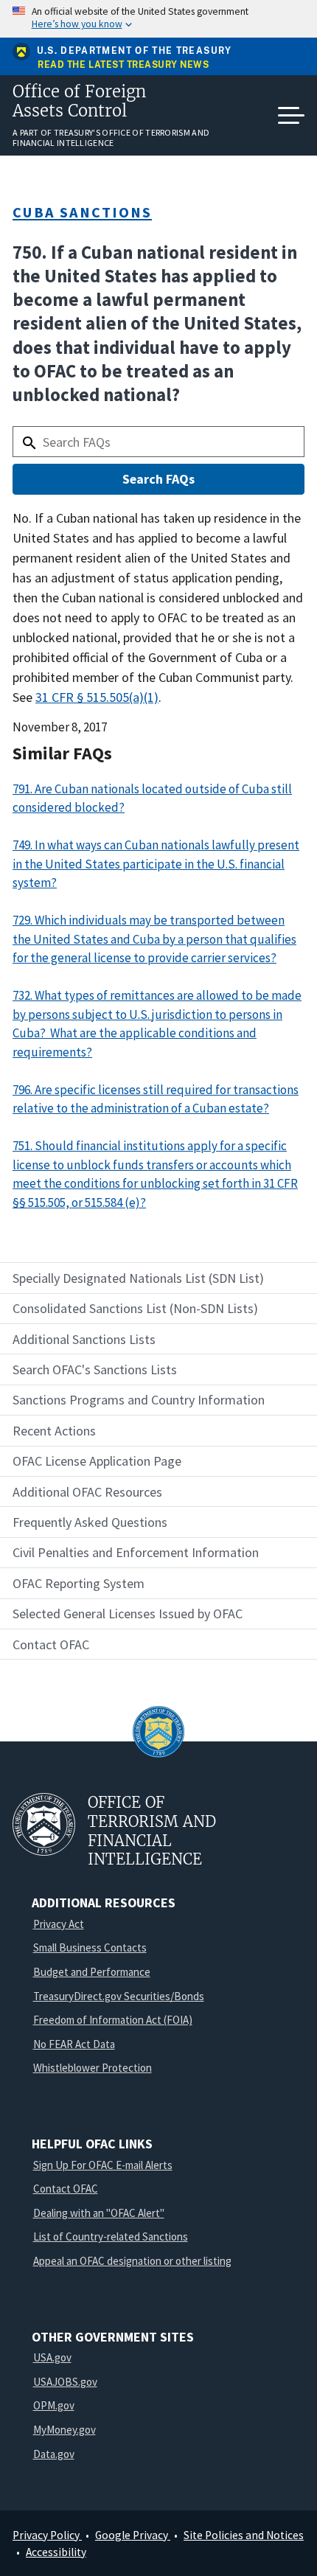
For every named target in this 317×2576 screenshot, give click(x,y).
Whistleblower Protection (93, 2068)
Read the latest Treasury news (123, 65)
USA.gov (52, 2357)
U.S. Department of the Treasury (135, 51)
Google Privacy (133, 2535)
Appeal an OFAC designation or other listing (132, 2261)
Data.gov (54, 2454)
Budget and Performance (92, 1972)
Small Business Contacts (90, 1947)
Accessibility (56, 2552)
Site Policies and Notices (244, 2535)
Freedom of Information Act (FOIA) (113, 2020)
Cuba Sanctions (82, 212)
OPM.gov (54, 2405)
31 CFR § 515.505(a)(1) (97, 697)
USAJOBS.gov (65, 2382)
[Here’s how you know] (158, 19)
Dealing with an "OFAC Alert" (99, 2213)
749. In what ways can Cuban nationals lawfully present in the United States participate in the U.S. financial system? (156, 864)
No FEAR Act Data (74, 2044)
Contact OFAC (66, 2189)
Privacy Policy (47, 2535)
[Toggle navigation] (291, 116)
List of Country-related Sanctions (111, 2236)
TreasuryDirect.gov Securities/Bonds (119, 1996)
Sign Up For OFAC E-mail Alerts (103, 2165)
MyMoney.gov (65, 2430)
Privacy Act (59, 1924)
